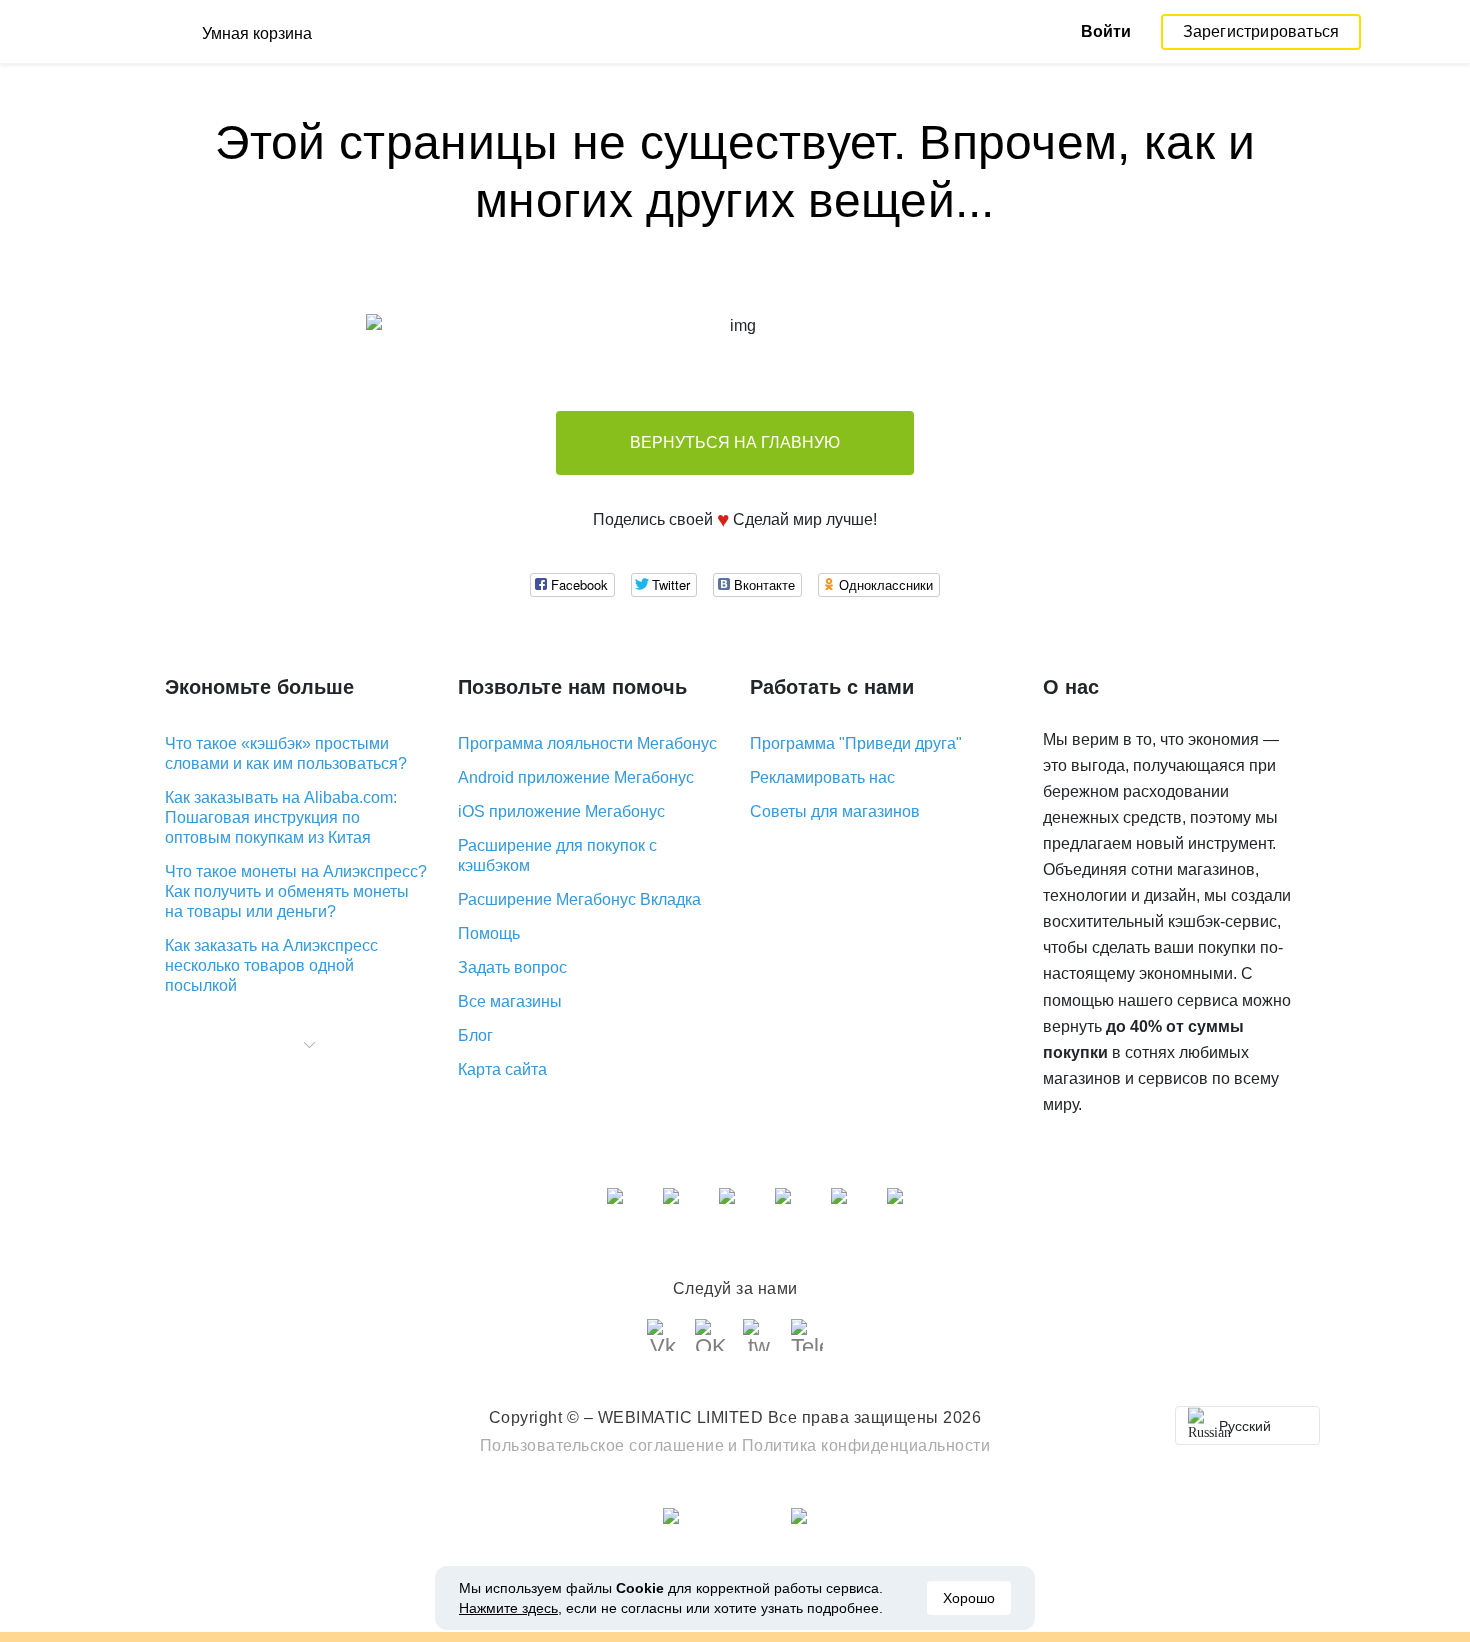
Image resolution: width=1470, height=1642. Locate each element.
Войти (1106, 31)
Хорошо (969, 1598)
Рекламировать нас (822, 777)
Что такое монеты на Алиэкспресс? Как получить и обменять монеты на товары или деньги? (296, 891)
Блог (475, 1035)
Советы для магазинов (835, 811)
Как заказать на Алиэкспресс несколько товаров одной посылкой (271, 965)
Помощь (489, 933)
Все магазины (510, 1001)
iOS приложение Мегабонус (561, 811)
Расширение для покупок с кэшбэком (557, 855)
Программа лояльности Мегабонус (587, 743)
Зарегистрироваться (1261, 31)
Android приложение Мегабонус (576, 777)
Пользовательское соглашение (602, 1445)
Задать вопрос (512, 967)
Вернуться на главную (735, 442)
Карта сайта (502, 1069)
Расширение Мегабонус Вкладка (579, 899)
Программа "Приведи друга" (856, 743)
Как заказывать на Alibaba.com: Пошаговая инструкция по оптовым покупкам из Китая (281, 817)
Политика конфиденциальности (866, 1445)
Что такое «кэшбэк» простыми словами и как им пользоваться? (286, 753)
